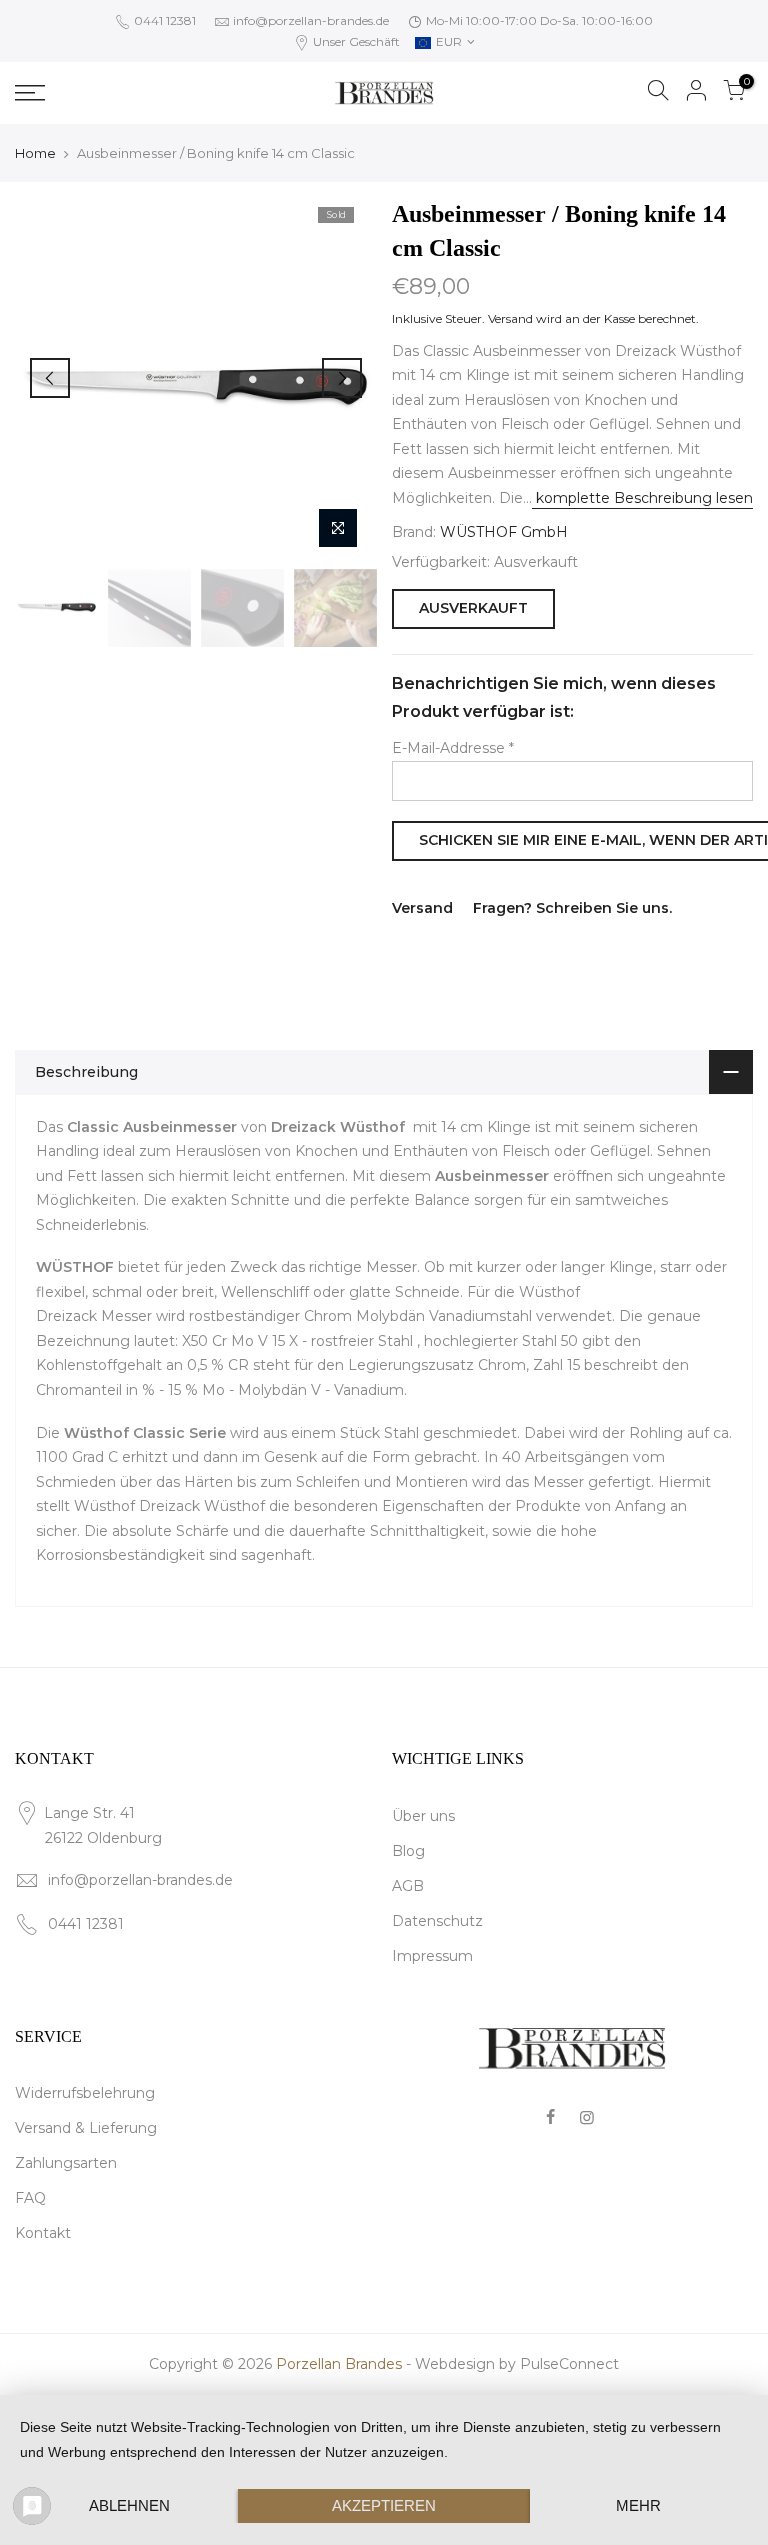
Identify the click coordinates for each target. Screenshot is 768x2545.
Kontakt (43, 2233)
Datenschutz (437, 1921)
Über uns (423, 1816)
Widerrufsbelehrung (85, 2093)
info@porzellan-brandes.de (311, 20)
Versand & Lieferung (86, 2128)
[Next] (342, 378)
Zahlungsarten (66, 2163)
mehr (638, 2505)
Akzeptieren (384, 2505)
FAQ (30, 2198)
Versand (510, 318)
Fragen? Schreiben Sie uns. (572, 908)
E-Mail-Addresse (453, 748)
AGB (408, 1886)
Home (35, 153)
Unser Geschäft (355, 41)
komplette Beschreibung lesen (642, 498)
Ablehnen (129, 2505)
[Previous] (50, 378)
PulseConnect (569, 2364)
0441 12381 (163, 20)
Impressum (432, 1956)
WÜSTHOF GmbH (504, 532)
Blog (408, 1851)
